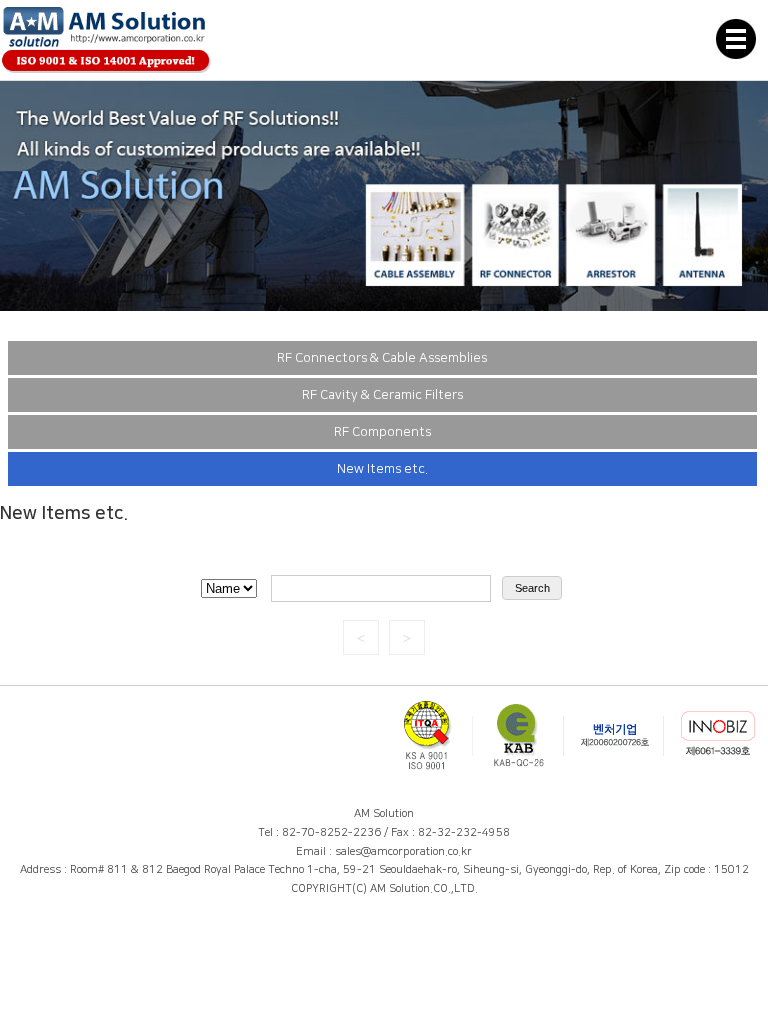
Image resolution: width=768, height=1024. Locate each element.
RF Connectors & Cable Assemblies (382, 358)
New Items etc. (382, 469)
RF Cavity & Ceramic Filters (382, 395)
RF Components (382, 432)
